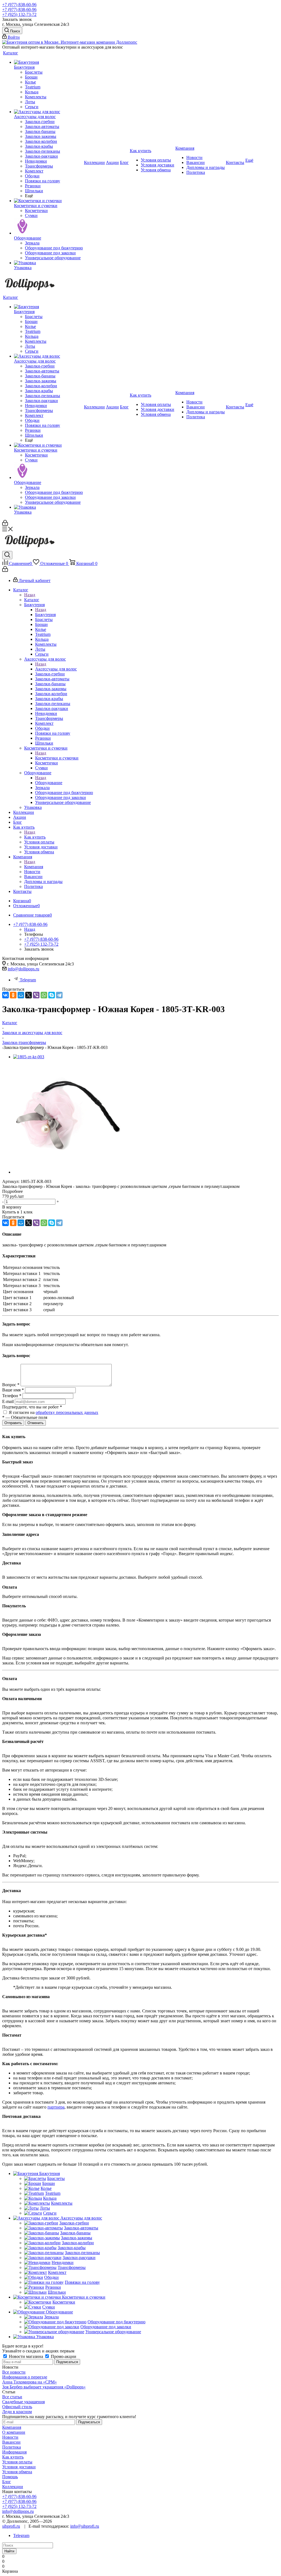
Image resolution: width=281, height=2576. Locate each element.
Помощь (10, 2477)
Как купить (35, 837)
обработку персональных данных (67, 1412)
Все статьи (12, 2397)
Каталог (32, 600)
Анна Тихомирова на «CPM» (29, 2382)
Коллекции (13, 2487)
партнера (56, 2107)
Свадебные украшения (23, 2402)
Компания (34, 867)
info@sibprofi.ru (85, 2526)
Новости (10, 2437)
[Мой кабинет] (5, 524)
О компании (14, 2432)
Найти (9, 2551)
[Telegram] (59, 995)
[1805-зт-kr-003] (29, 1057)
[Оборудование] (48, 227)
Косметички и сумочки (57, 758)
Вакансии (11, 2442)
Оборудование (49, 783)
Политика (12, 2447)
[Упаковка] (48, 263)
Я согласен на (54, 1412)
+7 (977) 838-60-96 (19, 5)
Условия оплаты (17, 2462)
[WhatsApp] (44, 995)
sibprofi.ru (11, 2526)
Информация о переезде (25, 2377)
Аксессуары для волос (56, 669)
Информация (14, 2452)
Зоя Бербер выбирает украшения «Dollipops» (44, 2387)
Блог (7, 2482)
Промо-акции (63, 2356)
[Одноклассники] (13, 995)
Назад (30, 595)
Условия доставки (19, 2467)
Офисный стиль (17, 2407)
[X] (29, 995)
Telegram (28, 980)
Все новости (14, 2372)
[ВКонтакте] (5, 995)
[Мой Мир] (21, 995)
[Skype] (52, 995)
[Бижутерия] (48, 62)
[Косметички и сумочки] (48, 201)
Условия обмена (17, 2472)
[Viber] (36, 995)
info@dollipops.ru (23, 969)
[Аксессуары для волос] (48, 112)
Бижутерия (45, 615)
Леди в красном (17, 2412)
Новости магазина (26, 2356)
